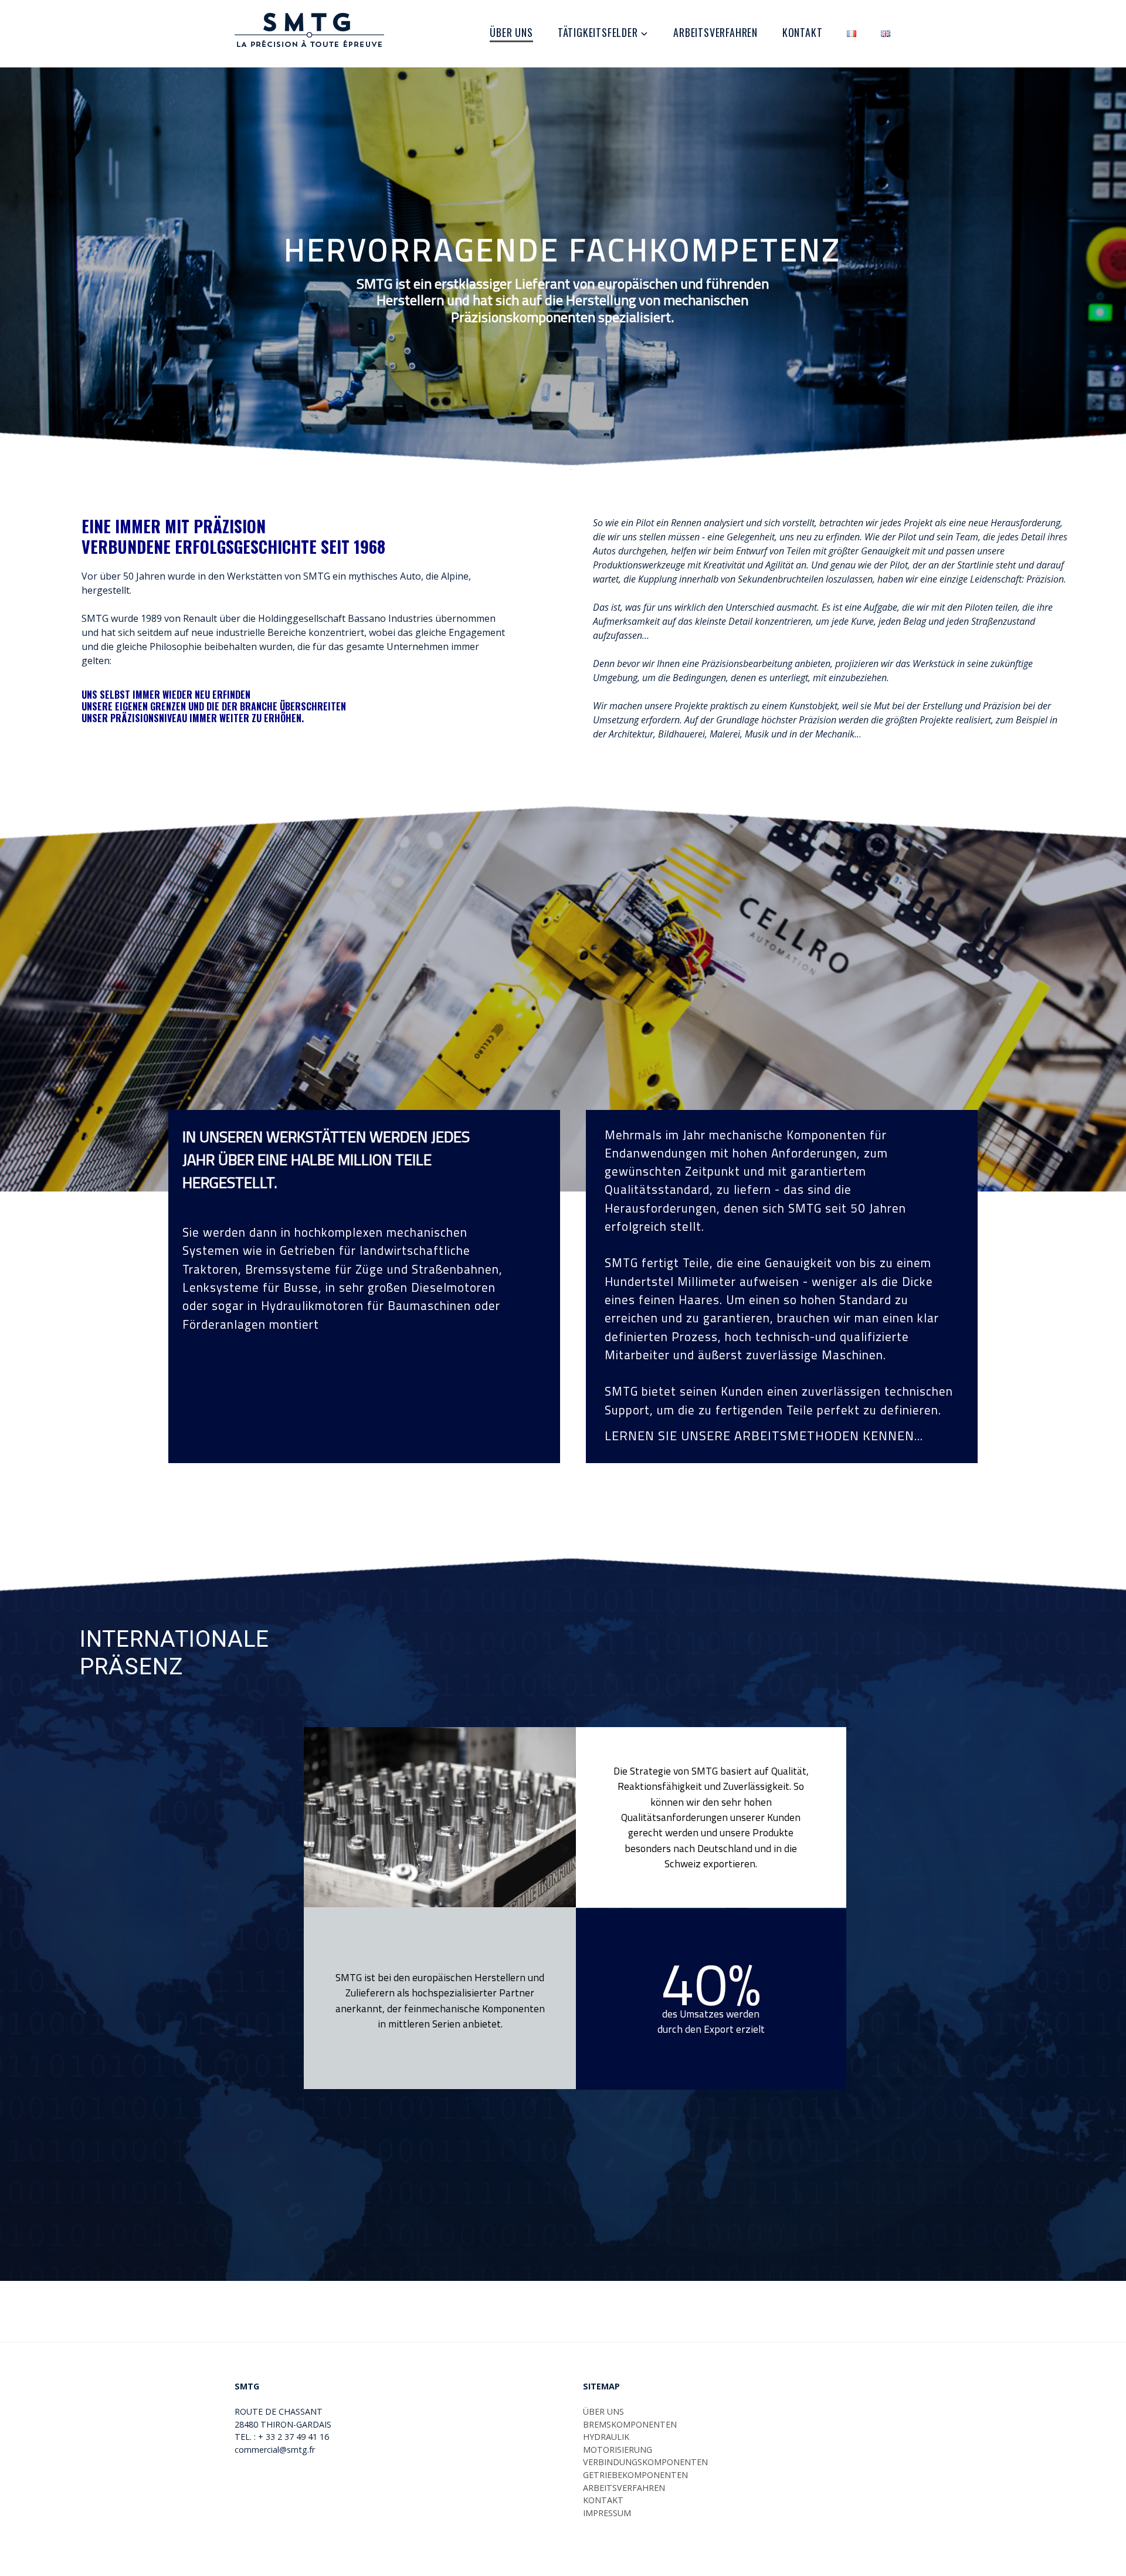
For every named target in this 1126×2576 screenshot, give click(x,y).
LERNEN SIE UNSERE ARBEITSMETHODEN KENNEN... (764, 1436)
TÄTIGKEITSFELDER (598, 32)
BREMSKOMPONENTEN (630, 2424)
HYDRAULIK (606, 2437)
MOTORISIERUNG (618, 2450)
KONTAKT (803, 32)
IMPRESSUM (607, 2513)
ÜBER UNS (511, 32)
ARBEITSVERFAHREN (715, 32)
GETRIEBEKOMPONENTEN (635, 2475)
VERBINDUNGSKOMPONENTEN (645, 2462)
